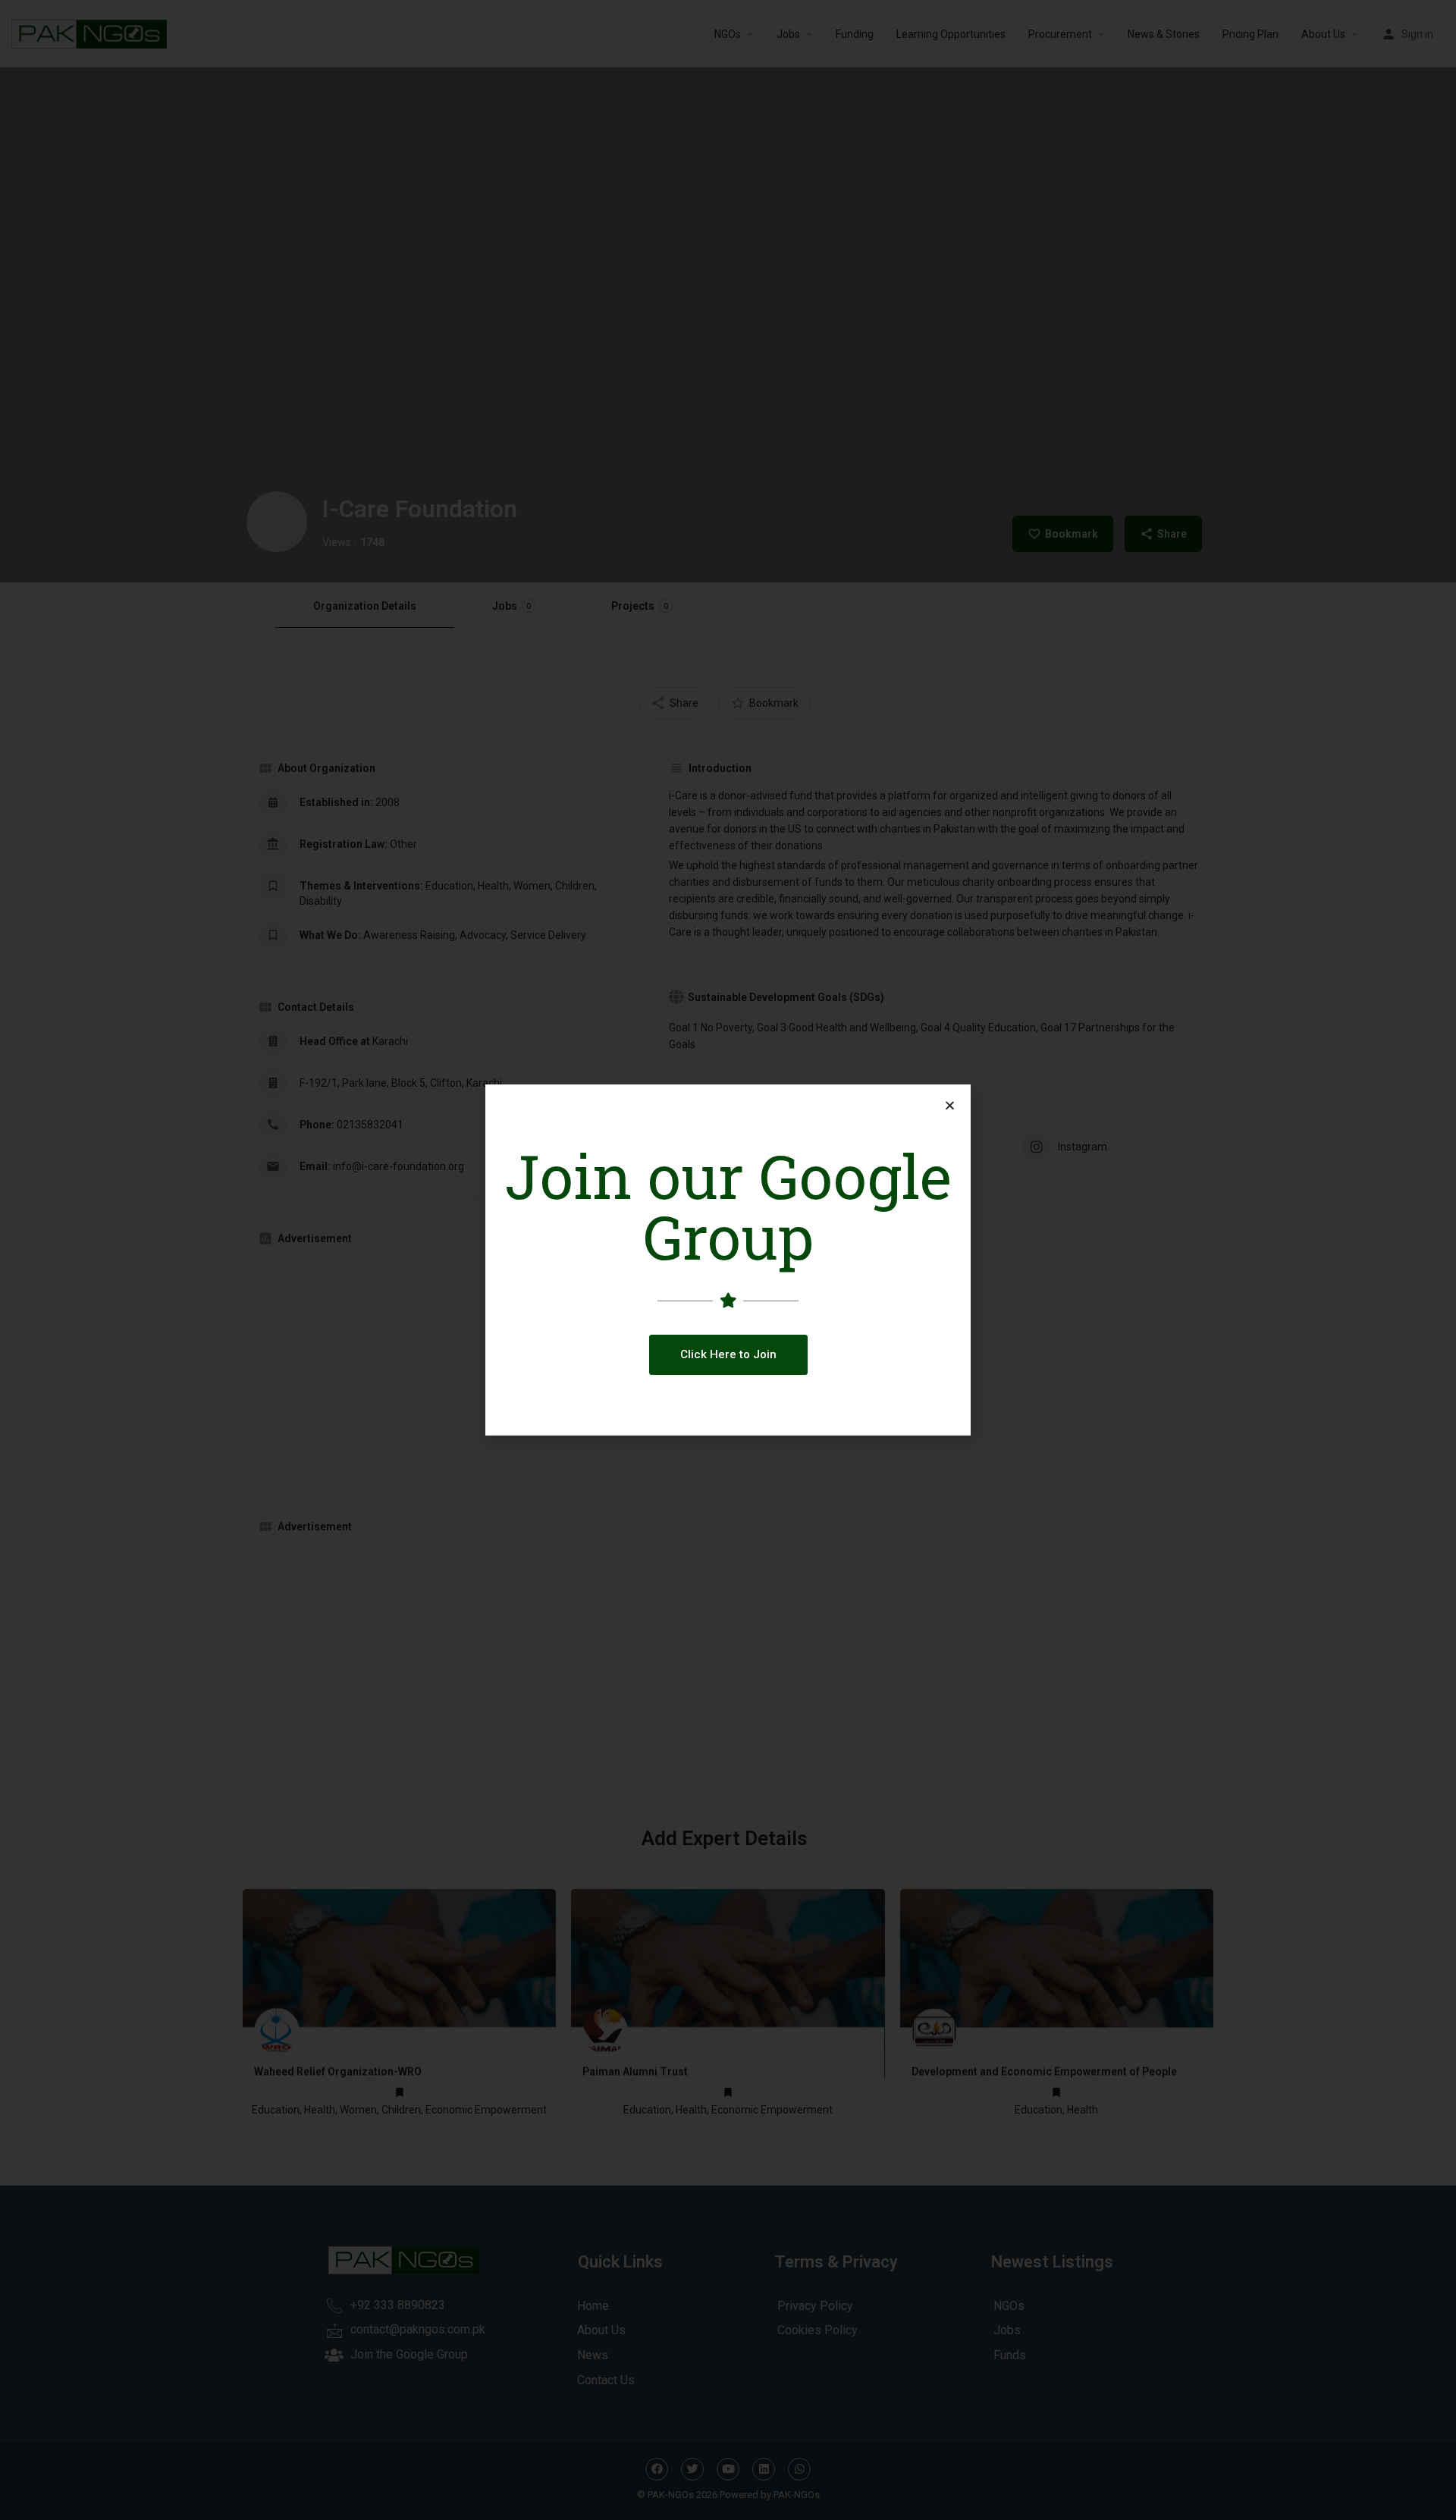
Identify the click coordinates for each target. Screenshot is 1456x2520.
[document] (728, 1260)
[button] (728, 1355)
